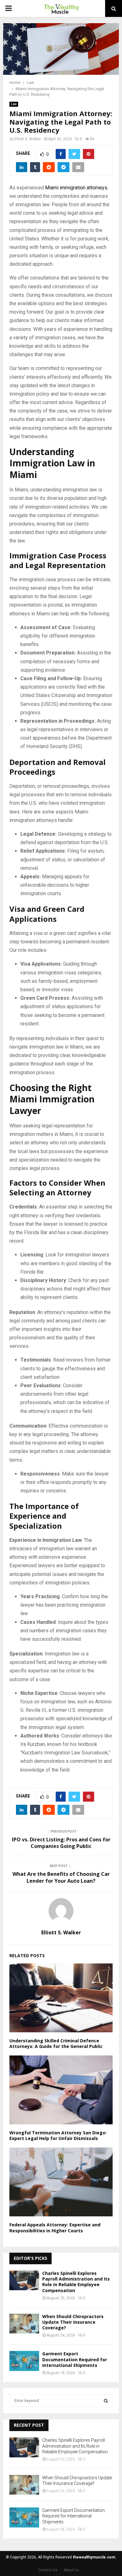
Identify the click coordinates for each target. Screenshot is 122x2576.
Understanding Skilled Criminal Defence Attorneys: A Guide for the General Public (56, 2043)
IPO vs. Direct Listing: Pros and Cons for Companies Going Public (61, 1843)
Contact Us (48, 2570)
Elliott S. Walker (28, 139)
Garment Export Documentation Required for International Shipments (75, 2359)
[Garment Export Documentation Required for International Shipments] (24, 2361)
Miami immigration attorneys (76, 188)
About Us (71, 2570)
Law (14, 104)
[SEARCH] (106, 2401)
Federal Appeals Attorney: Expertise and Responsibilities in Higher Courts (55, 2227)
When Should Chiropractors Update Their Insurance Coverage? (73, 2322)
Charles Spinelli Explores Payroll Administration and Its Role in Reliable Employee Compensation (76, 2282)
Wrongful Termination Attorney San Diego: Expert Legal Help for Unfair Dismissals (58, 2135)
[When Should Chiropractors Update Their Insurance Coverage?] (24, 2324)
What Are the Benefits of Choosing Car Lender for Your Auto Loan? (61, 1877)
